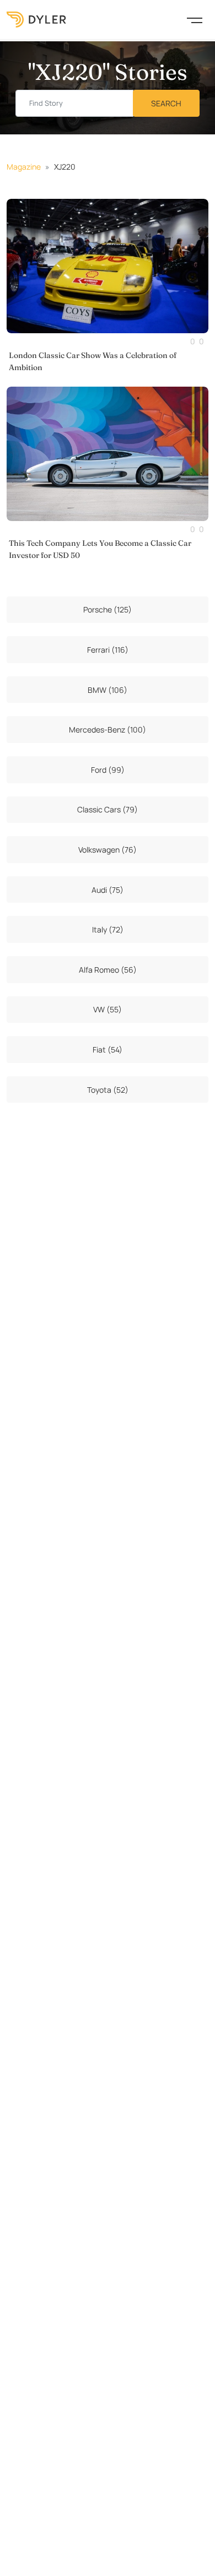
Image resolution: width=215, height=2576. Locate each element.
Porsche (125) (108, 609)
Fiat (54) (108, 1050)
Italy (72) (108, 929)
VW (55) (108, 1009)
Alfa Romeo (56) (108, 970)
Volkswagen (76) (108, 850)
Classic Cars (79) (108, 809)
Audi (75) (108, 890)
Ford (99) (108, 770)
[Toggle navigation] (195, 19)
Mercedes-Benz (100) (108, 730)
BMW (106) (108, 690)
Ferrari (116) (108, 650)
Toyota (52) (108, 1090)
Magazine (24, 167)
